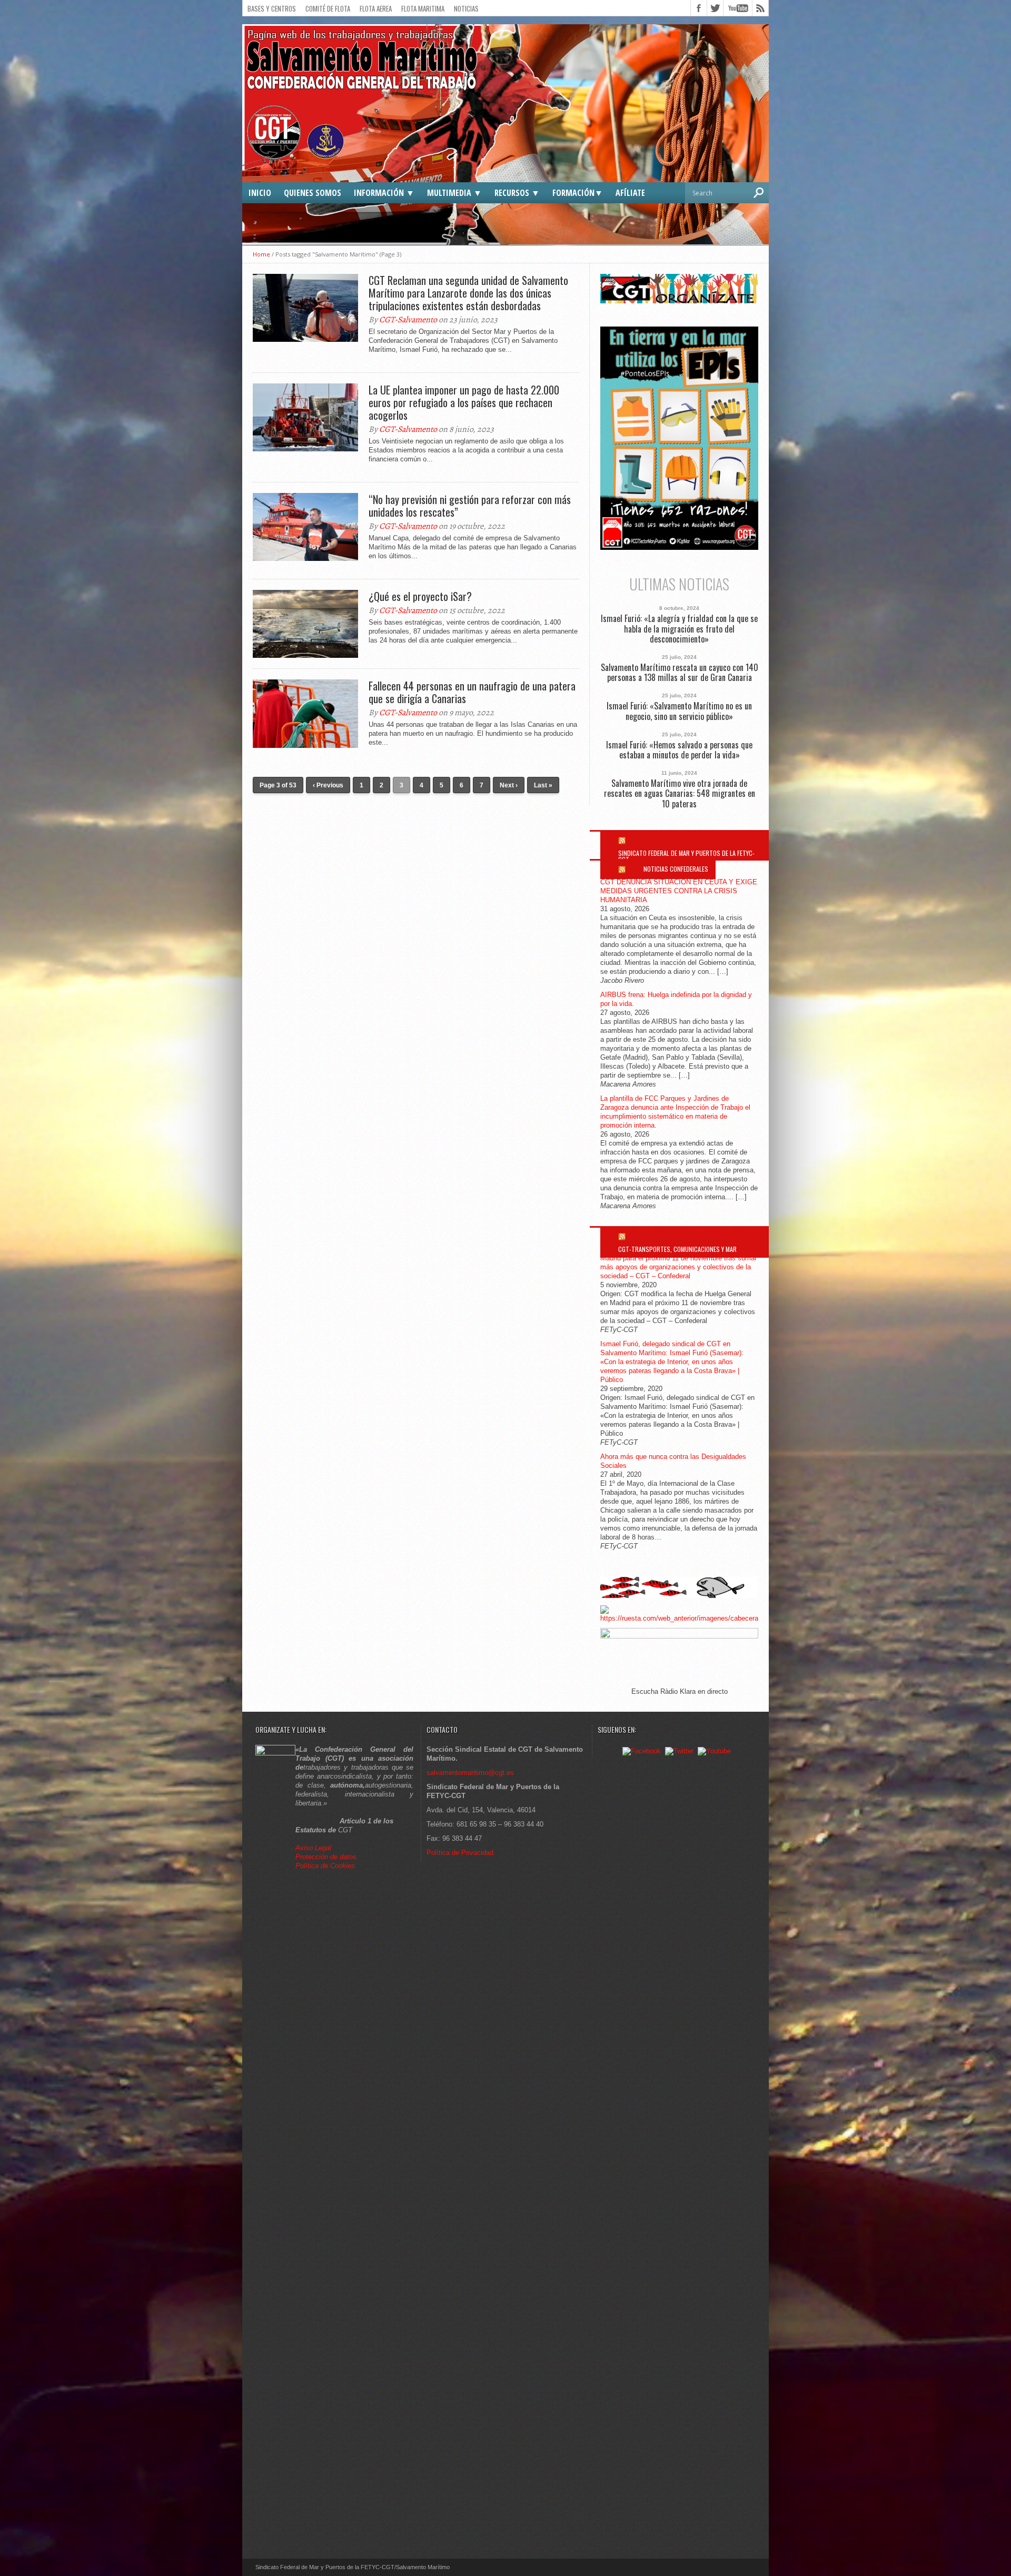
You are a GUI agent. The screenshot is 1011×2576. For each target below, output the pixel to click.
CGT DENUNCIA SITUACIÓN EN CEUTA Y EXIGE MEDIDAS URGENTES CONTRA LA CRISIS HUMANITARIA (679, 891)
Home (261, 254)
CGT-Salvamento (408, 320)
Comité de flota (328, 8)
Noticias (466, 8)
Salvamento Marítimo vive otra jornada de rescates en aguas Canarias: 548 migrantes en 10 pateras (680, 794)
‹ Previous (328, 785)
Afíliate (630, 193)
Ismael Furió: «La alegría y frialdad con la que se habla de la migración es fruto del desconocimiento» (679, 629)
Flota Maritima (423, 8)
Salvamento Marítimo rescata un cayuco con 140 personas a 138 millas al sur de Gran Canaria (680, 673)
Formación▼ (578, 193)
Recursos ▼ (517, 193)
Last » (543, 785)
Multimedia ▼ (454, 193)
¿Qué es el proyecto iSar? (420, 596)
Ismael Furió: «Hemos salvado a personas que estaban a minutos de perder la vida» (679, 750)
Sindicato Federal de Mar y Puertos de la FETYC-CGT (686, 856)
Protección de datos (326, 1857)
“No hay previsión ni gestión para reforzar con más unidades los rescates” (470, 506)
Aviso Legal (314, 1848)
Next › (509, 785)
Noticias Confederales (676, 869)
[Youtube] (714, 1751)
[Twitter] (679, 1751)
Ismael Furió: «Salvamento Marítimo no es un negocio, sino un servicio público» (679, 711)
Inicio (260, 193)
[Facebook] (642, 1751)
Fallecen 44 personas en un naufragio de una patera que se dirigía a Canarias (472, 692)
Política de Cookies (325, 1866)
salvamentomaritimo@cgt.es (470, 1773)
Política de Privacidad (460, 1853)
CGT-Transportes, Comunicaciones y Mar (677, 1249)
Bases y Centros (272, 8)
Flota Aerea (376, 8)
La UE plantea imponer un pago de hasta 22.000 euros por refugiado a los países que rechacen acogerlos (464, 402)
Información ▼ (384, 193)
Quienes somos (313, 193)
